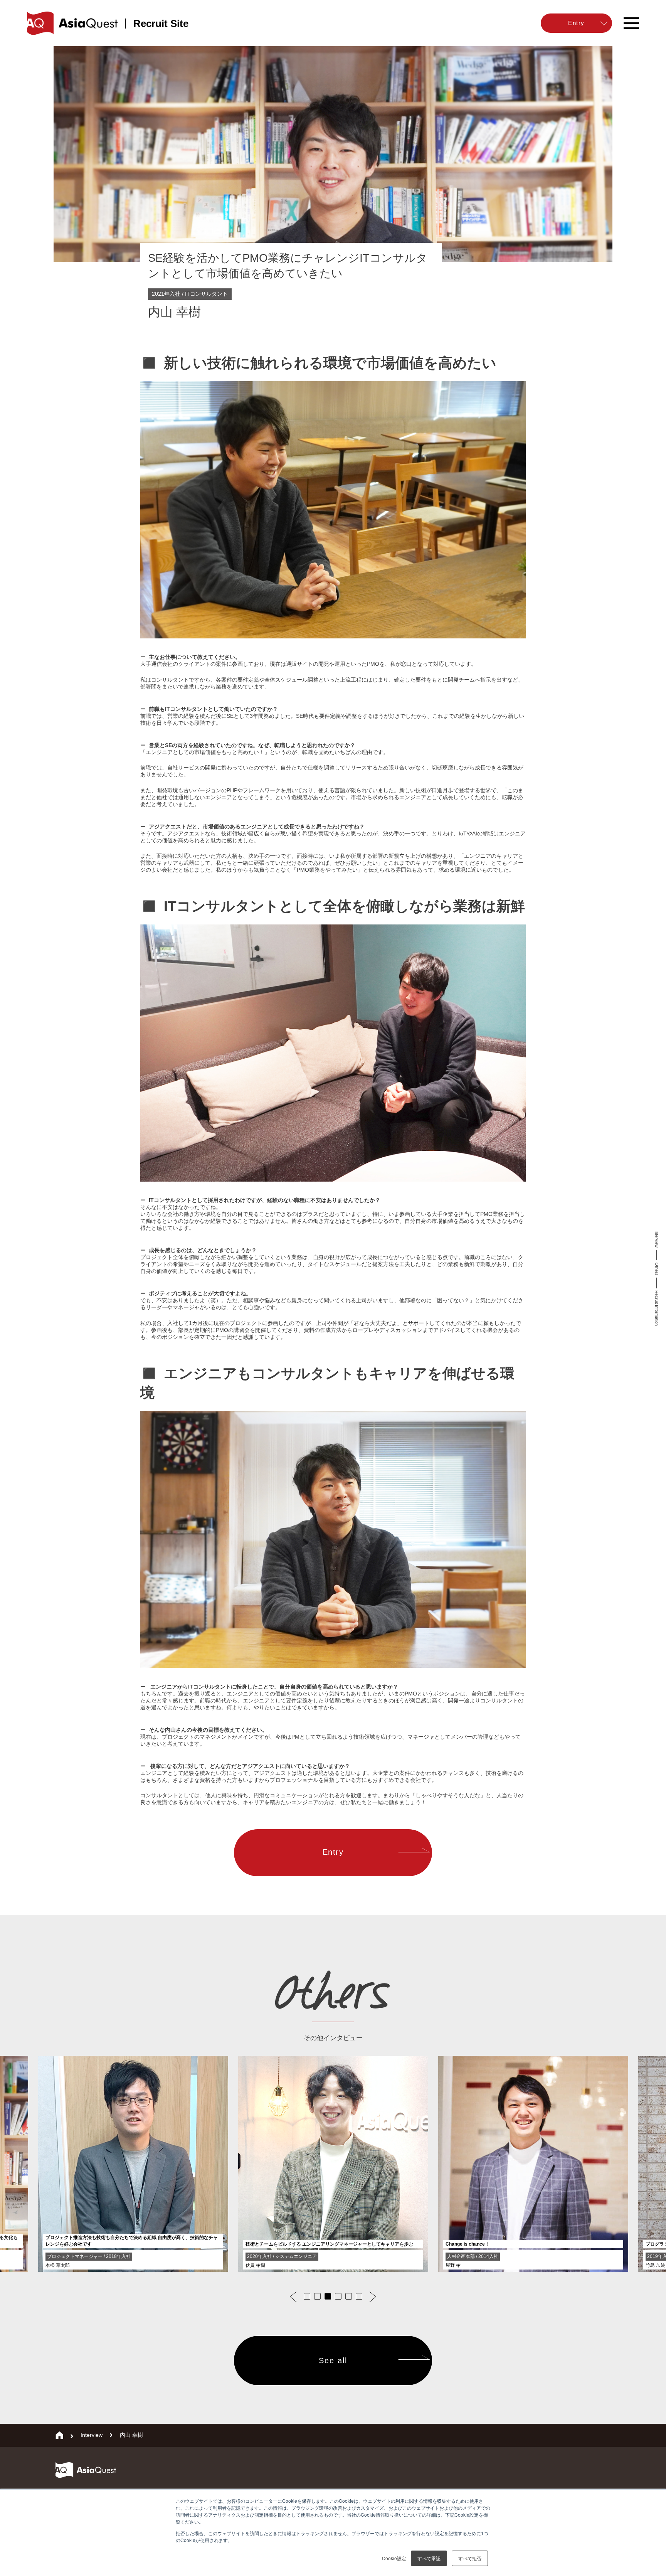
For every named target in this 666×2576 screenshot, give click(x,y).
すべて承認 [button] (429, 2558)
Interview (92, 2435)
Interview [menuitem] (657, 1239)
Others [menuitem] (657, 1269)
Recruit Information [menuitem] (657, 1308)
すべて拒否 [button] (470, 2558)
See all (333, 2360)
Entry (333, 1852)
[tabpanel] (333, 2165)
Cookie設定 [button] (394, 2558)
